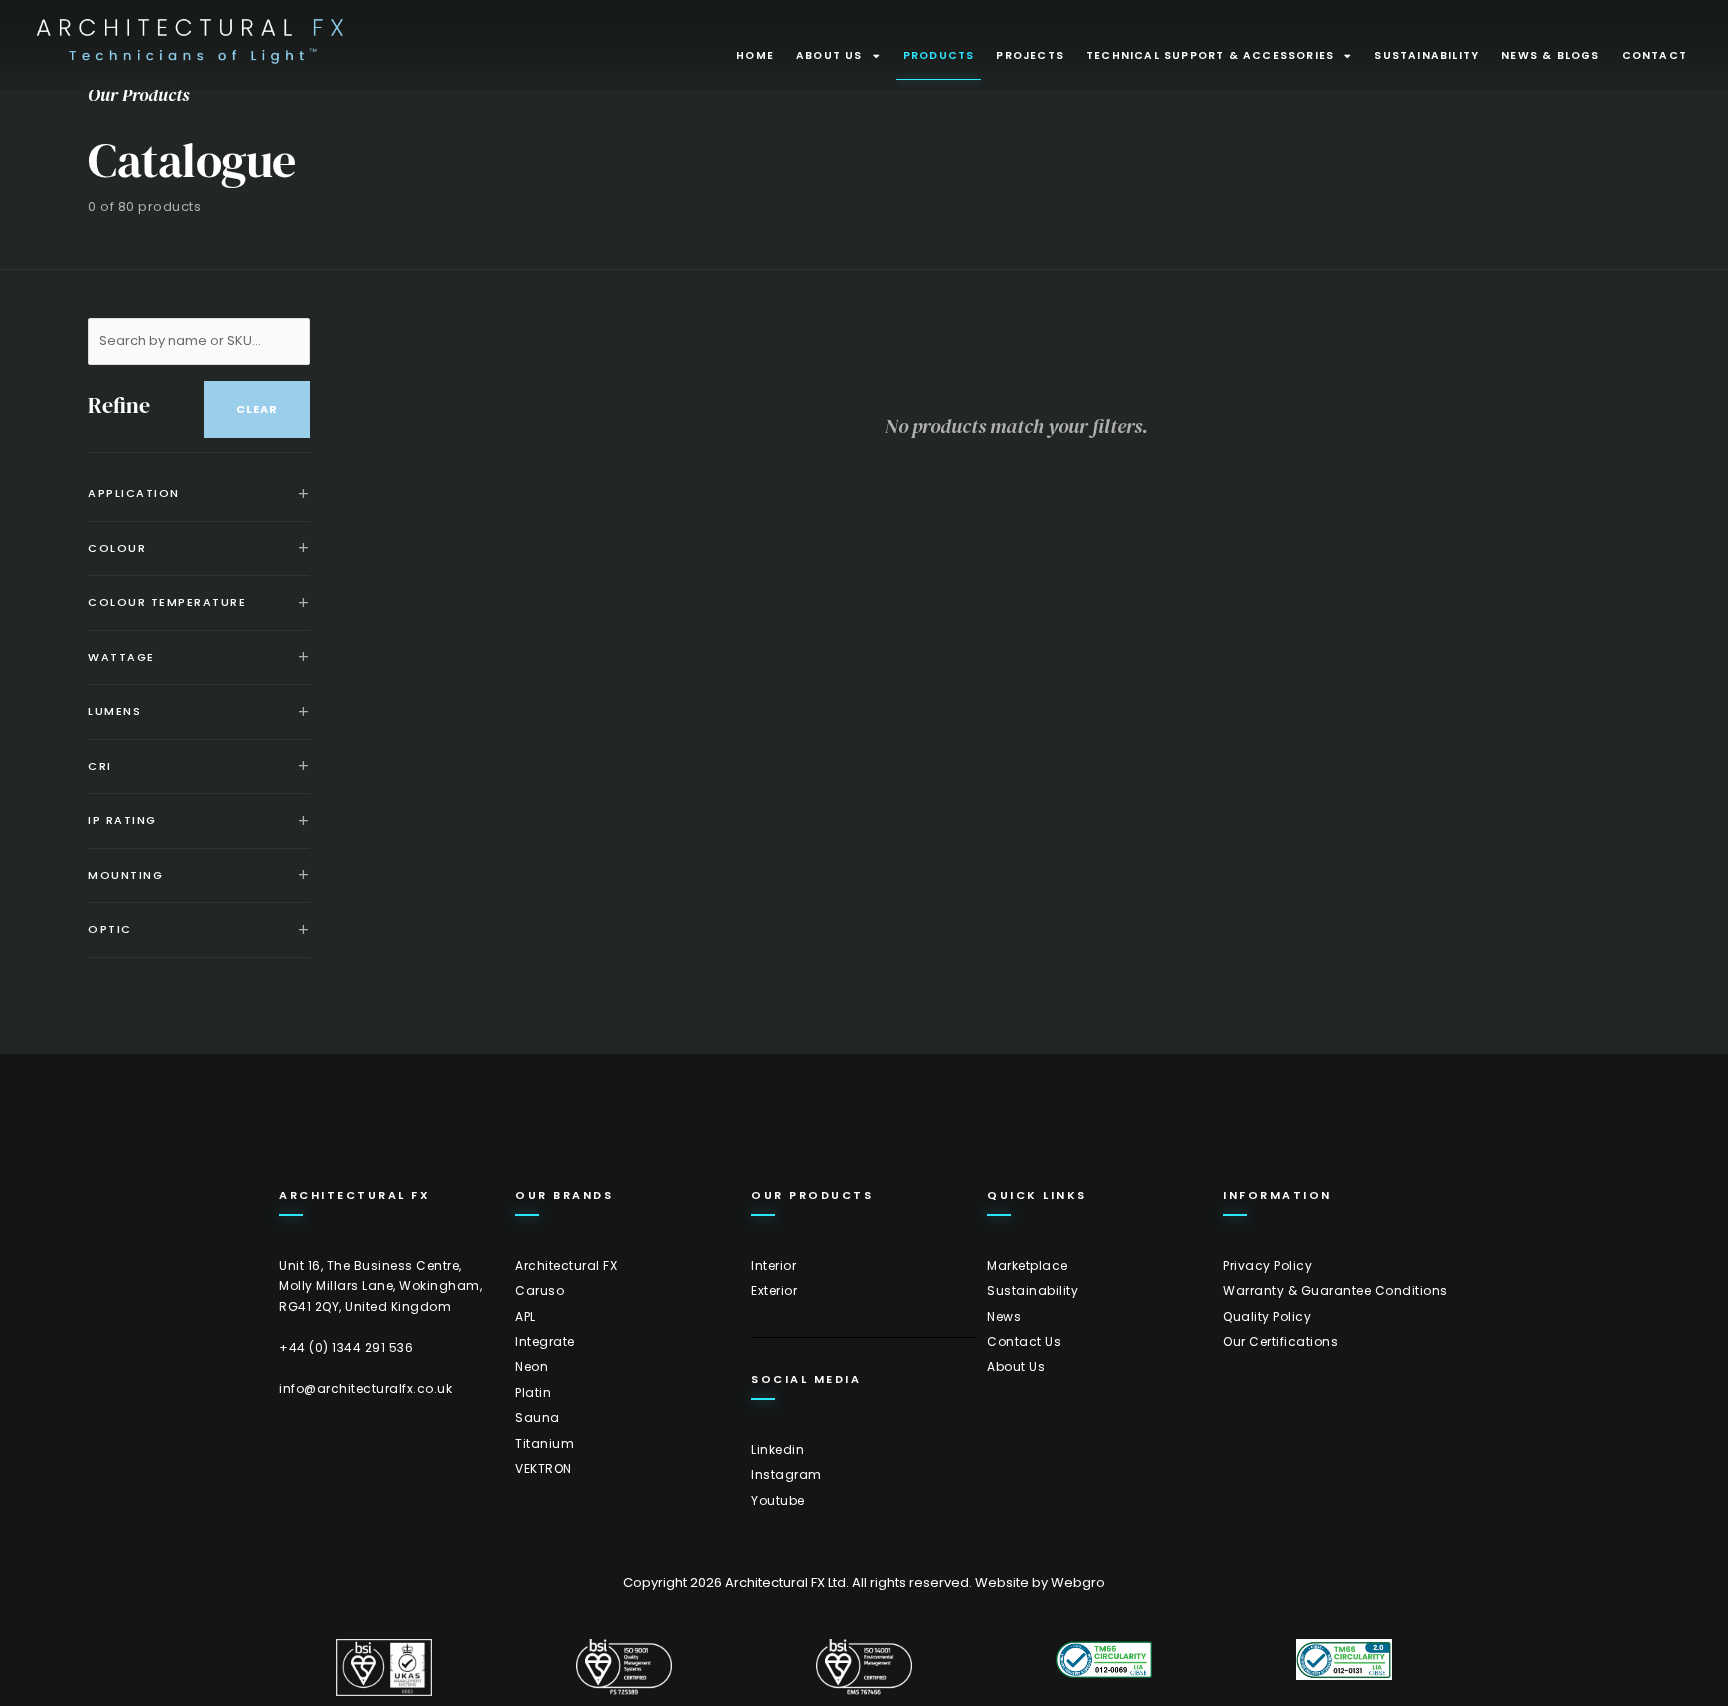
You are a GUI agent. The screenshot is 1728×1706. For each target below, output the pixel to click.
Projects (1030, 55)
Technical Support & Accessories (1210, 55)
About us (829, 55)
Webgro (1078, 1582)
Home (755, 55)
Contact (1654, 55)
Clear (257, 409)
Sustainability (1426, 55)
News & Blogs (1550, 55)
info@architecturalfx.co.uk (365, 1388)
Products (939, 55)
